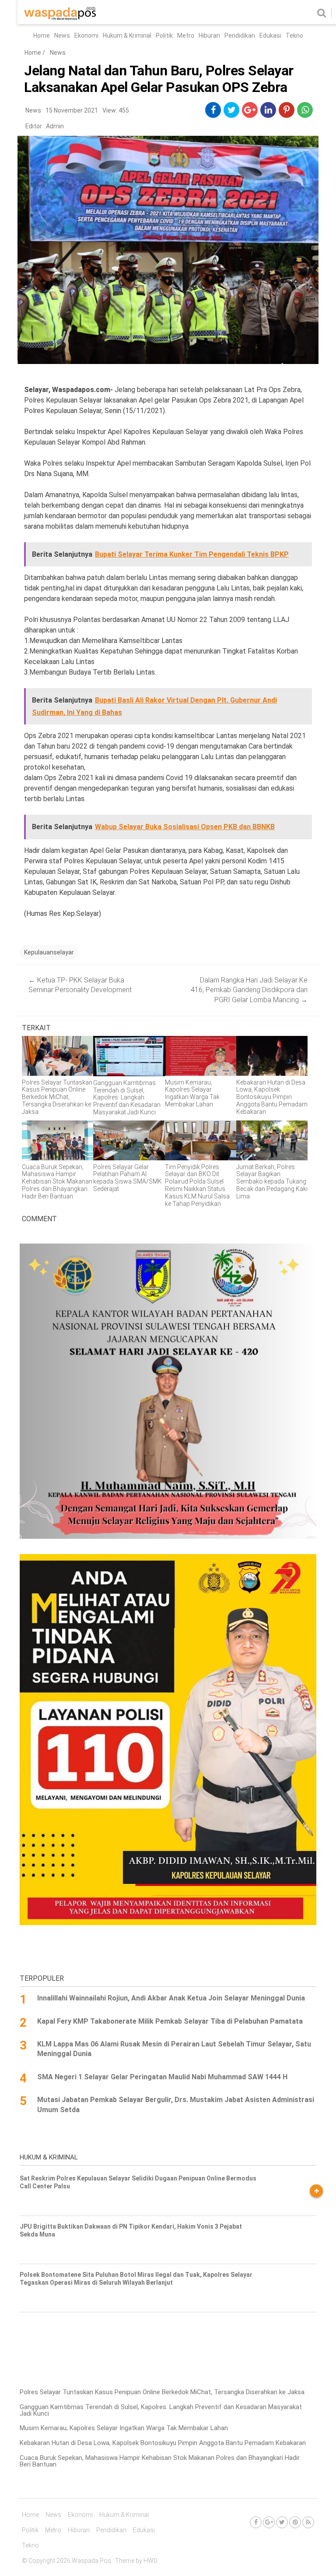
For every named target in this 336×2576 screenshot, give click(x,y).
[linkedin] (268, 110)
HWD (150, 2561)
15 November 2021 (72, 110)
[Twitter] (282, 2522)
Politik (164, 35)
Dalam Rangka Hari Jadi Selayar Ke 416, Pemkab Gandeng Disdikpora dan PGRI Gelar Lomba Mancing (249, 990)
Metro (186, 35)
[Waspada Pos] (60, 18)
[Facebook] (256, 2522)
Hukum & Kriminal (127, 35)
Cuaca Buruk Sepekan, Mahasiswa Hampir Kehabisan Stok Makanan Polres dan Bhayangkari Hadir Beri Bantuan (160, 2461)
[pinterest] (287, 110)
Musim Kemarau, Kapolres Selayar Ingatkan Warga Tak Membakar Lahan (124, 2428)
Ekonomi (86, 35)
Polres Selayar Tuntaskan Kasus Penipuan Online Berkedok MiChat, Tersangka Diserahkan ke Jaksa (162, 2392)
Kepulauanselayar (49, 952)
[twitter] (232, 110)
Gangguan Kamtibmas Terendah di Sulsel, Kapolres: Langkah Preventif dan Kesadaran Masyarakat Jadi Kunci (161, 2410)
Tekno (294, 35)
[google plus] (250, 110)
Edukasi (270, 35)
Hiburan (209, 35)
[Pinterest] (295, 2522)
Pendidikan (240, 35)
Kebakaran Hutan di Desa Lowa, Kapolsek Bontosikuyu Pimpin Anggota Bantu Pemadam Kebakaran (163, 2443)
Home (42, 35)
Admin (55, 126)
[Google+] (269, 2522)
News (62, 35)
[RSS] (308, 2522)
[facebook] (213, 110)
